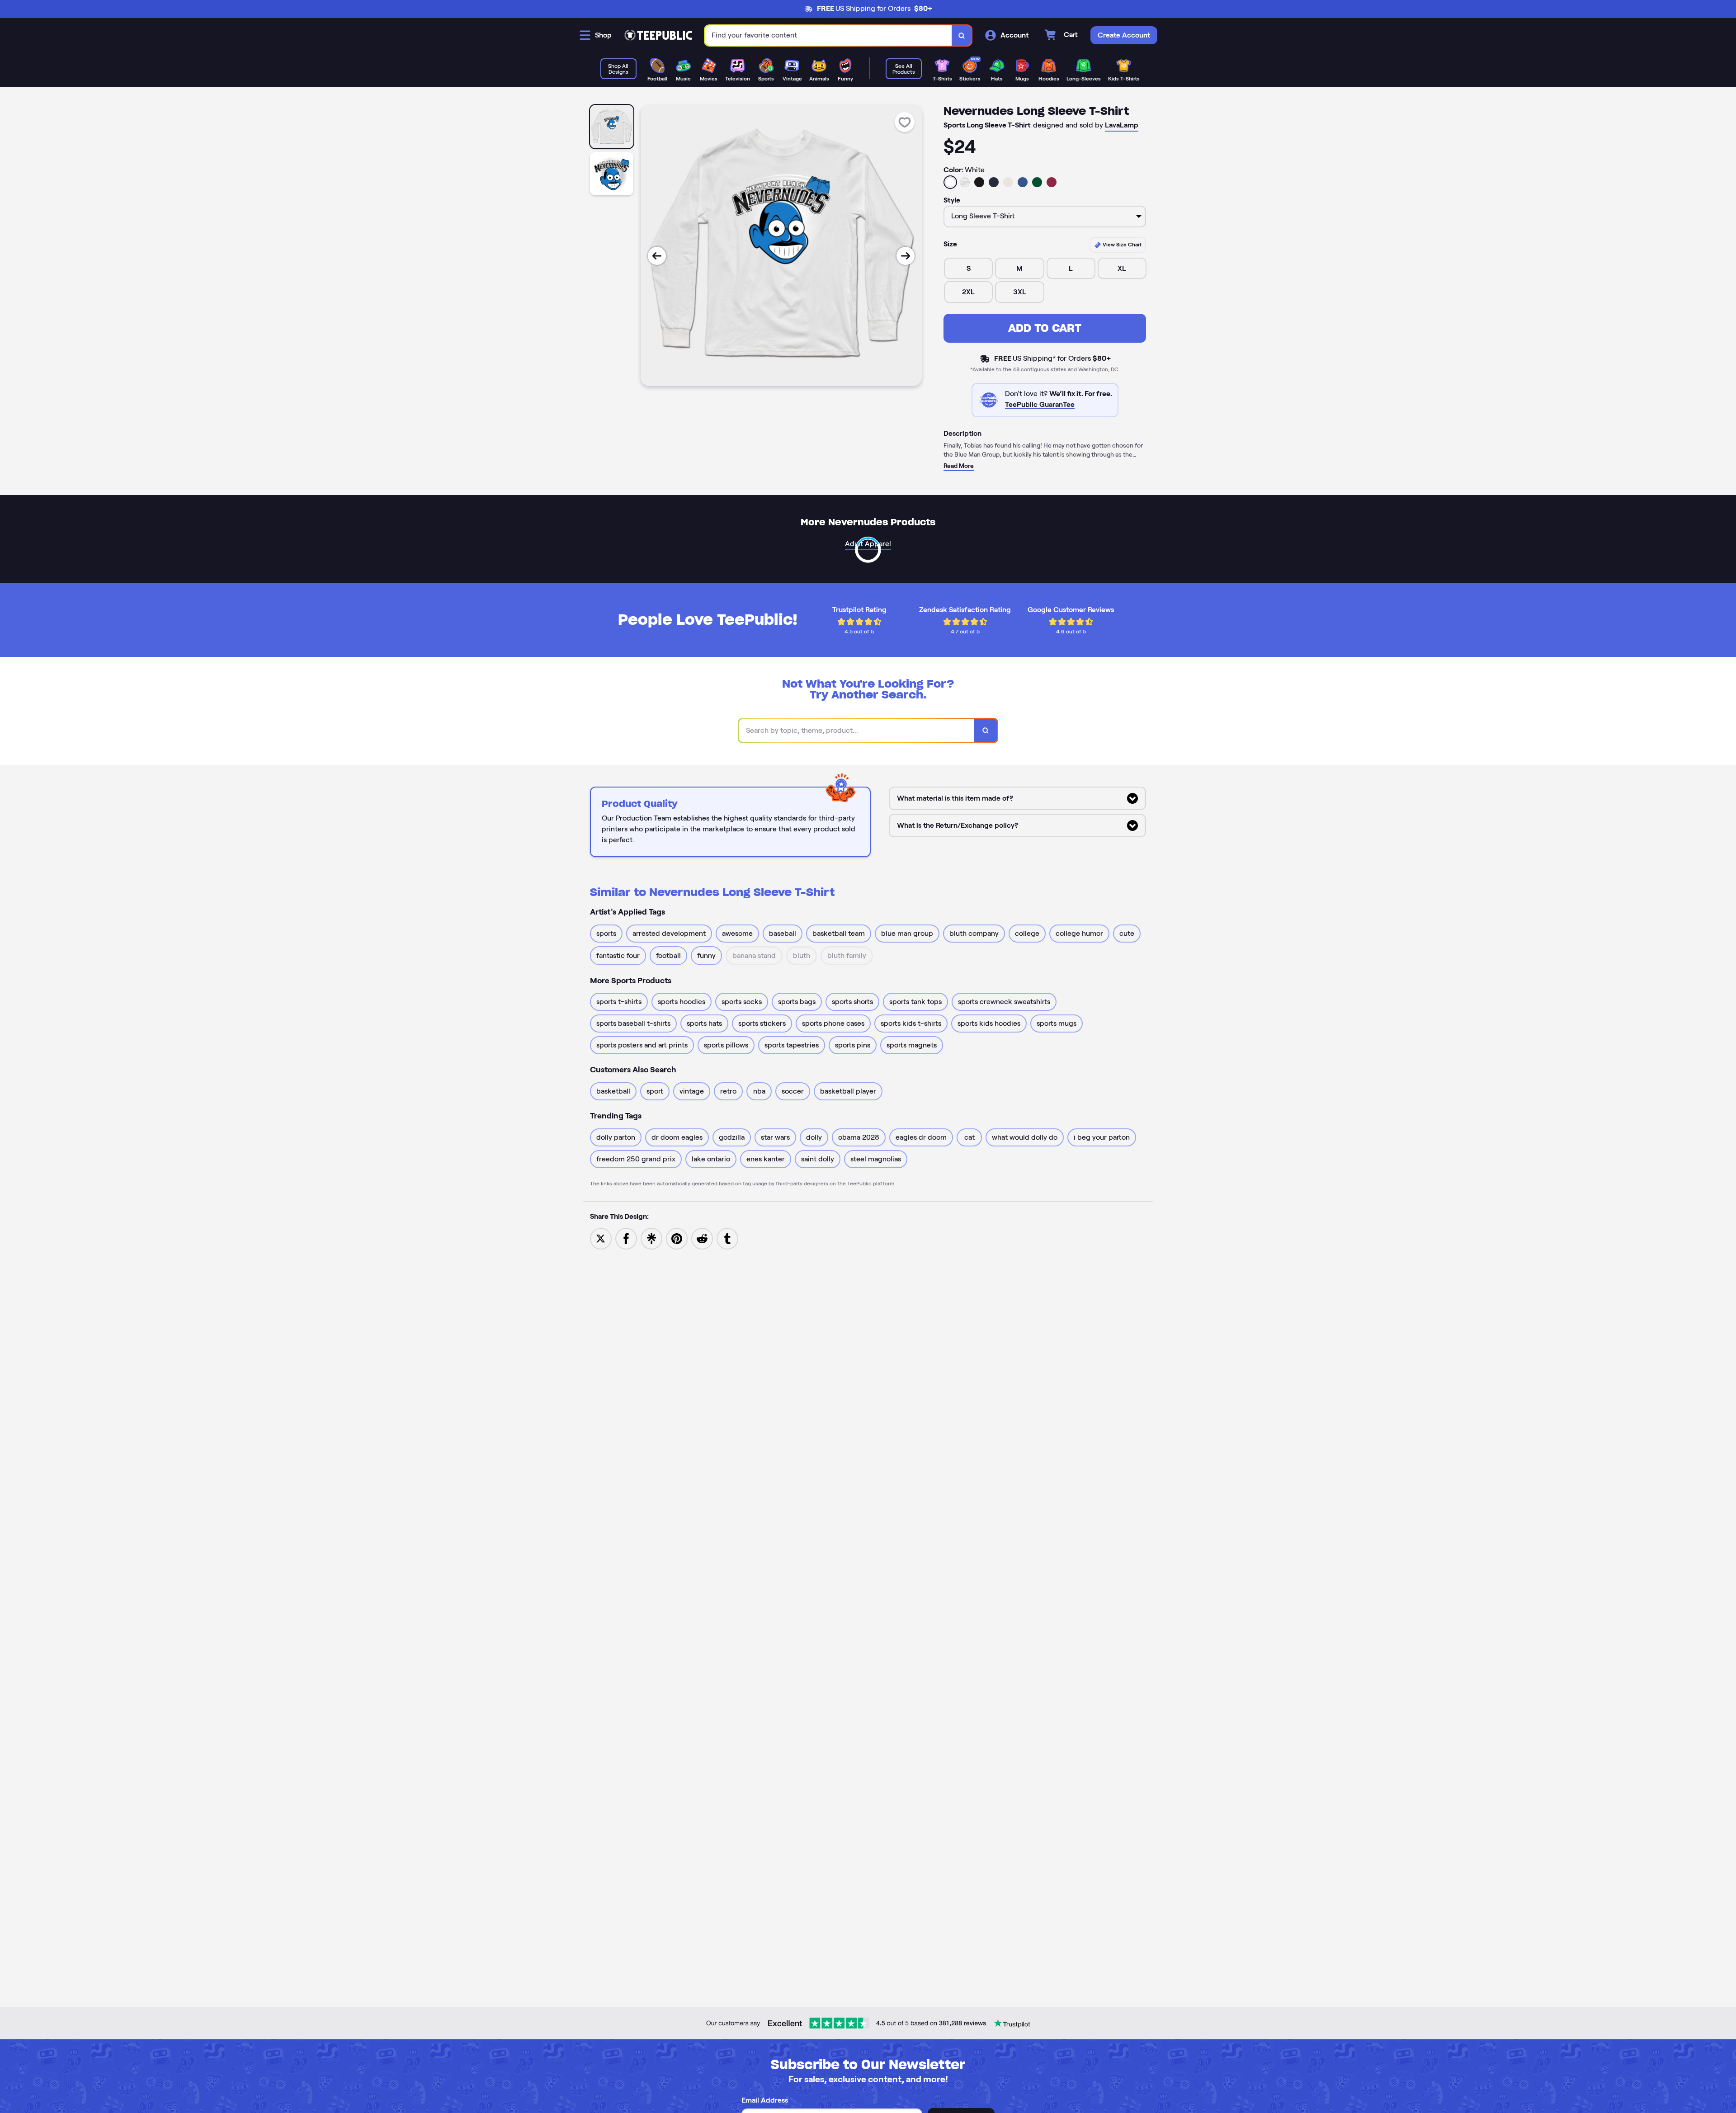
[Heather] (965, 182)
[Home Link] (658, 35)
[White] (950, 182)
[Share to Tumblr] (727, 1238)
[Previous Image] (657, 256)
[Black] (979, 182)
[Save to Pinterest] (677, 1238)
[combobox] (828, 35)
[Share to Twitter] (601, 1238)
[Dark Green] (1037, 182)
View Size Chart (1121, 244)
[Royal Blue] (1023, 182)
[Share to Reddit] (702, 1238)
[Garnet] (1052, 182)
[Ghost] (1008, 182)
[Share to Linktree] (651, 1238)
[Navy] (994, 182)
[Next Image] (906, 256)
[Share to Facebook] (626, 1238)
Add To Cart (1045, 328)
